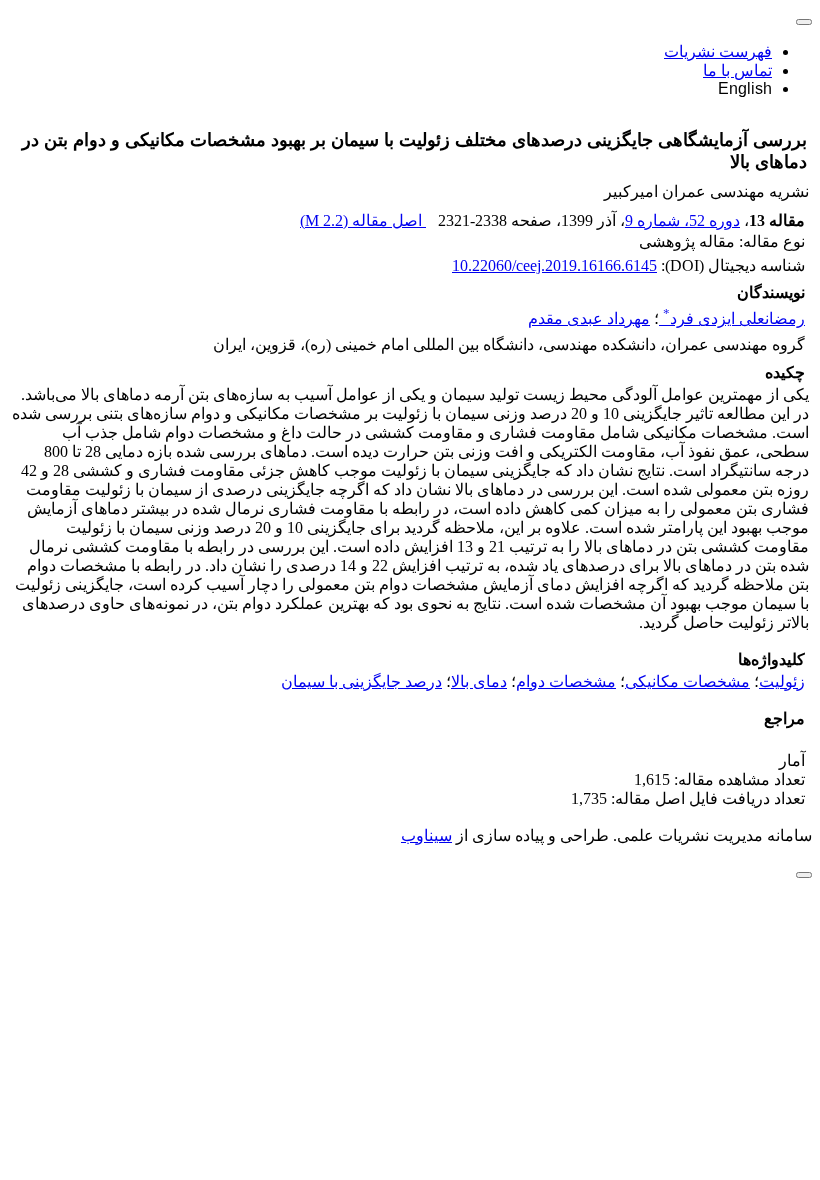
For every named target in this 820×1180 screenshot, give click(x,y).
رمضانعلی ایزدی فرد (734, 318)
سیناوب (426, 835)
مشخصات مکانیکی (687, 681)
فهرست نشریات (718, 51)
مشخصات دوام (566, 681)
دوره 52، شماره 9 (682, 220)
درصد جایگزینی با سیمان (361, 681)
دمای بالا (479, 681)
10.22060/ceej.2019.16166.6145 (554, 265)
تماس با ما (737, 70)
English (745, 88)
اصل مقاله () (363, 220)
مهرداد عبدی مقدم (589, 318)
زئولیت (782, 681)
